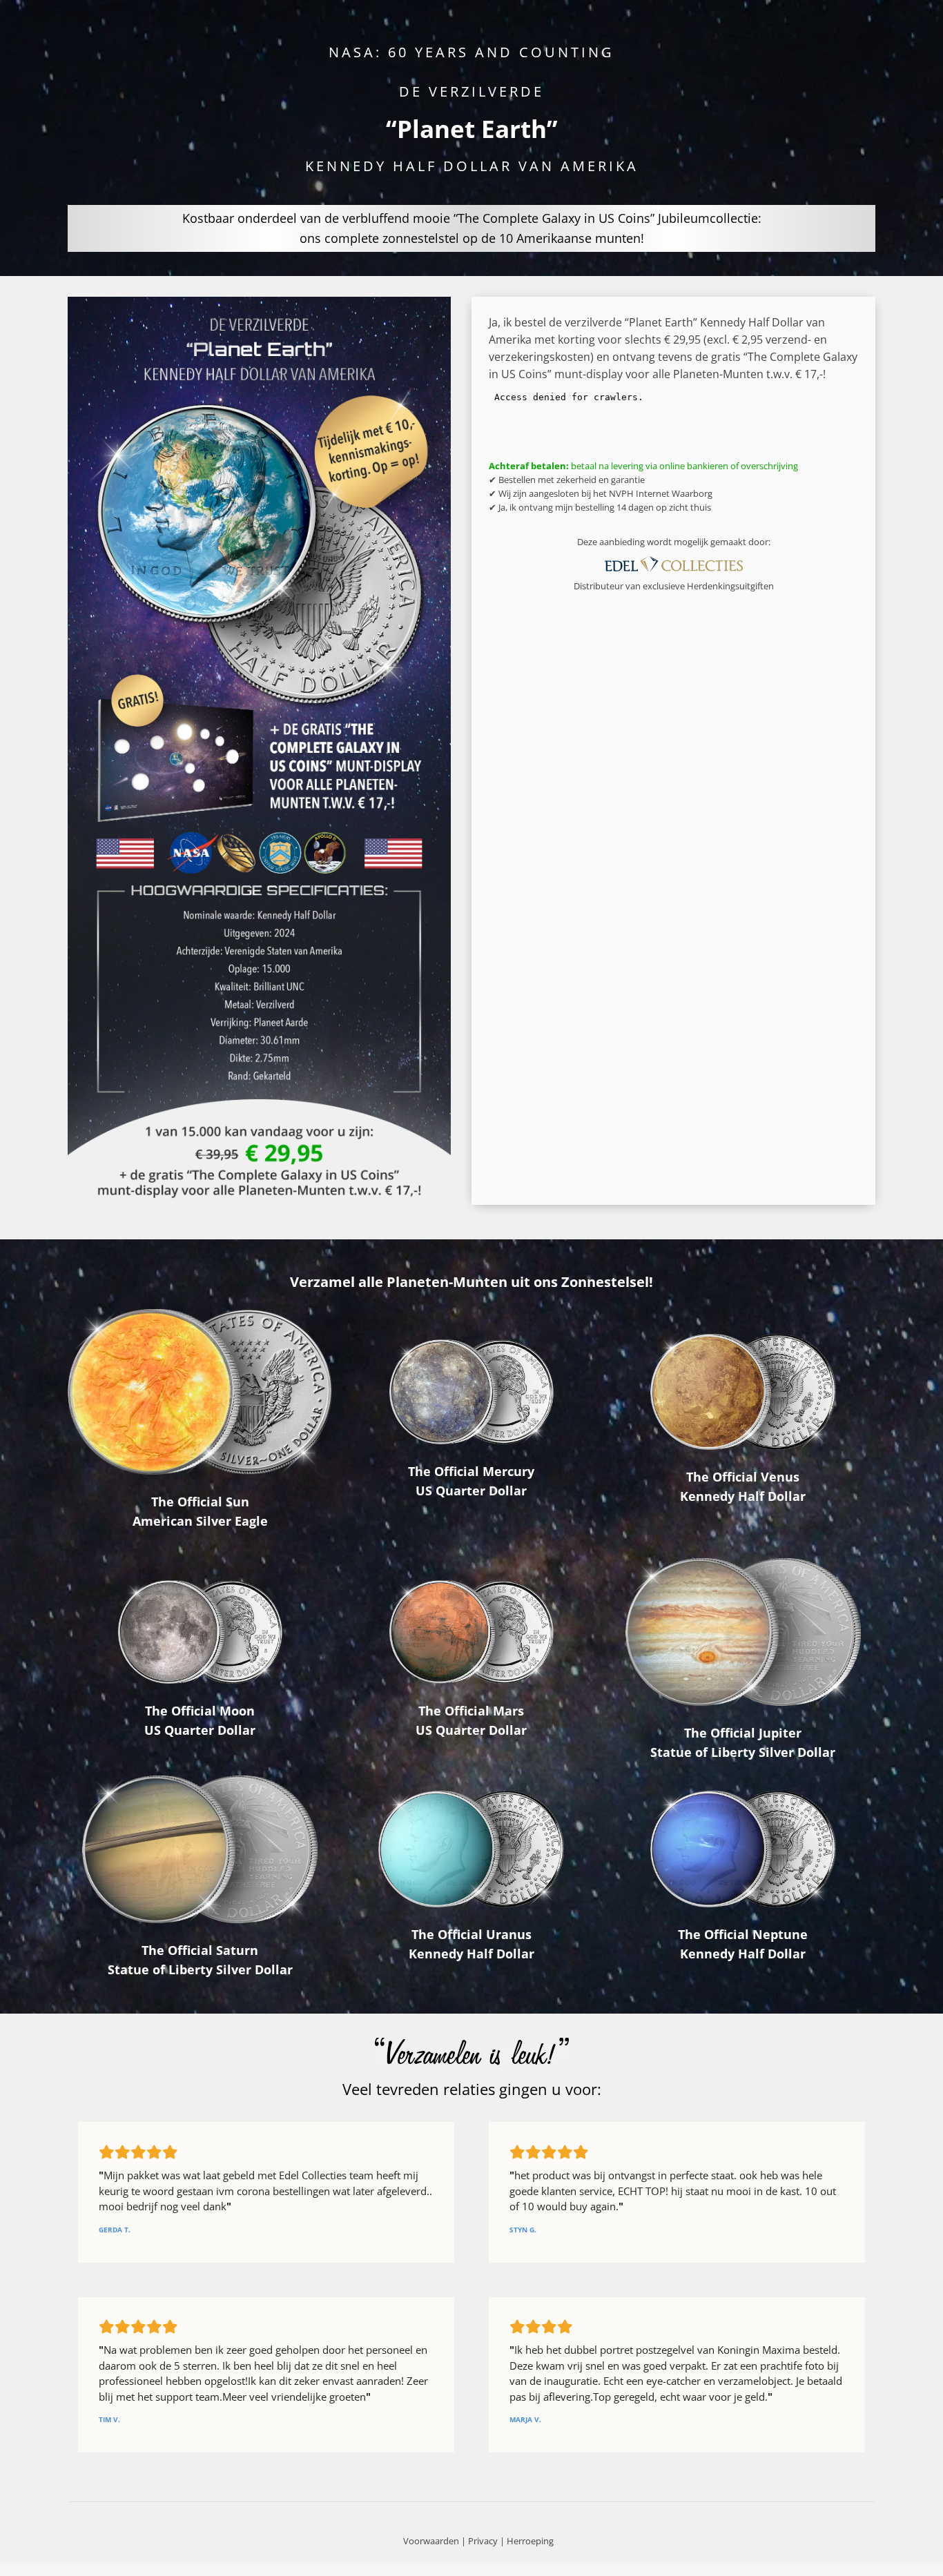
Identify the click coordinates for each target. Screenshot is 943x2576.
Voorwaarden (431, 2541)
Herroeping (530, 2541)
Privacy (483, 2541)
